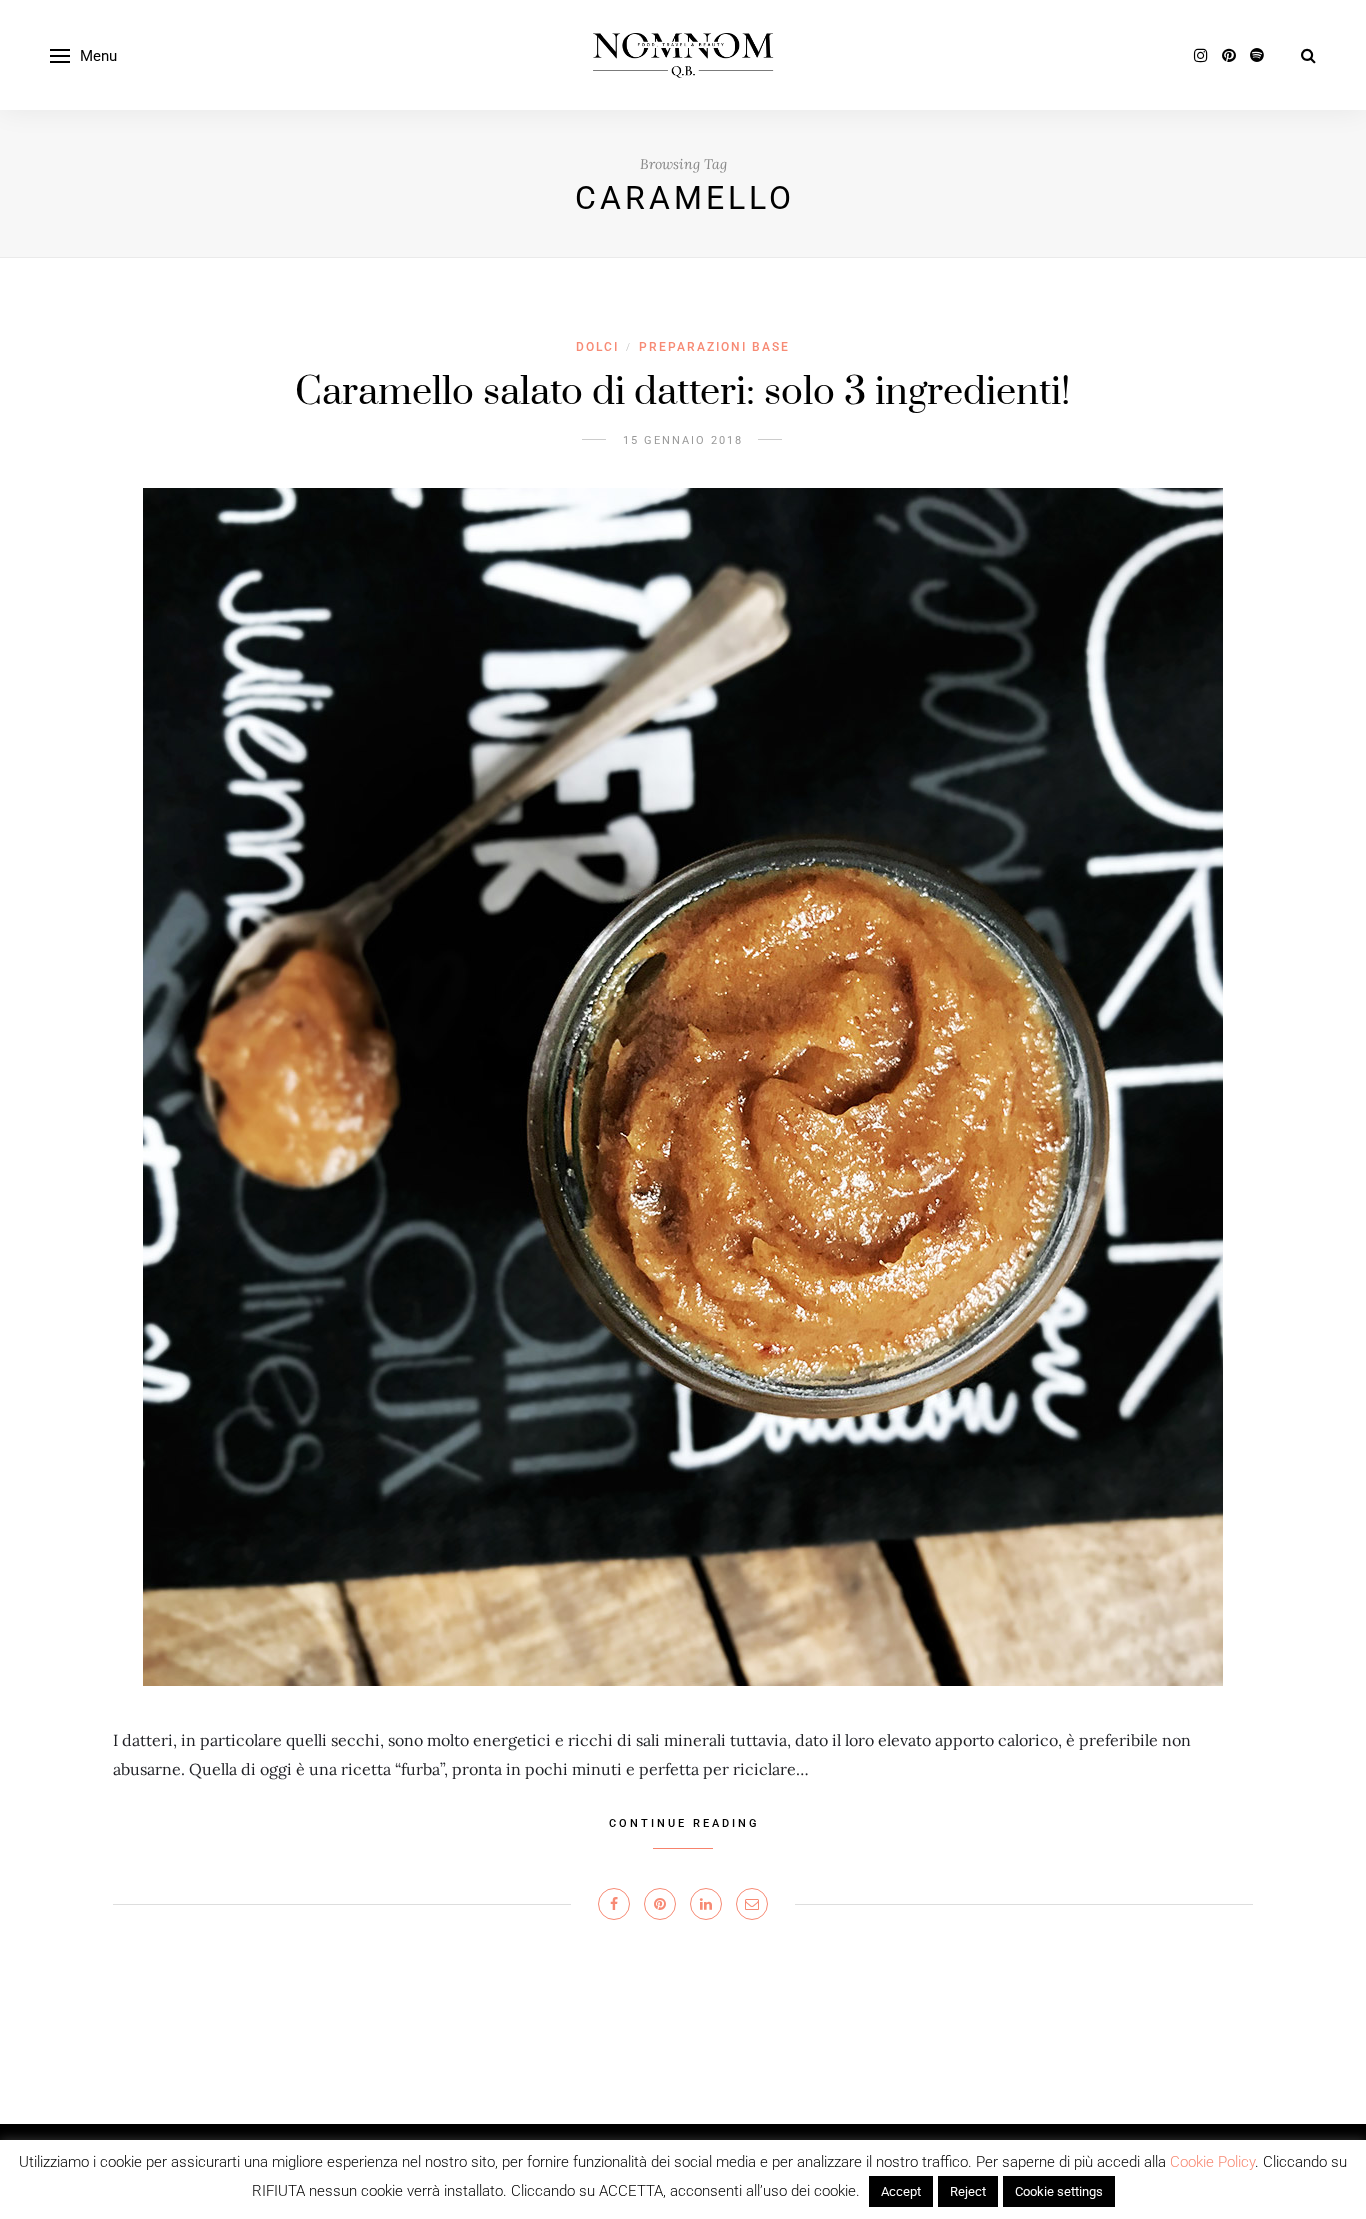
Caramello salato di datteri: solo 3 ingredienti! (682, 392)
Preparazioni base (714, 347)
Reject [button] (968, 2191)
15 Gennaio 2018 (683, 440)
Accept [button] (901, 2191)
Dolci (597, 347)
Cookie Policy (1212, 2162)
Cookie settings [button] (1059, 2191)
